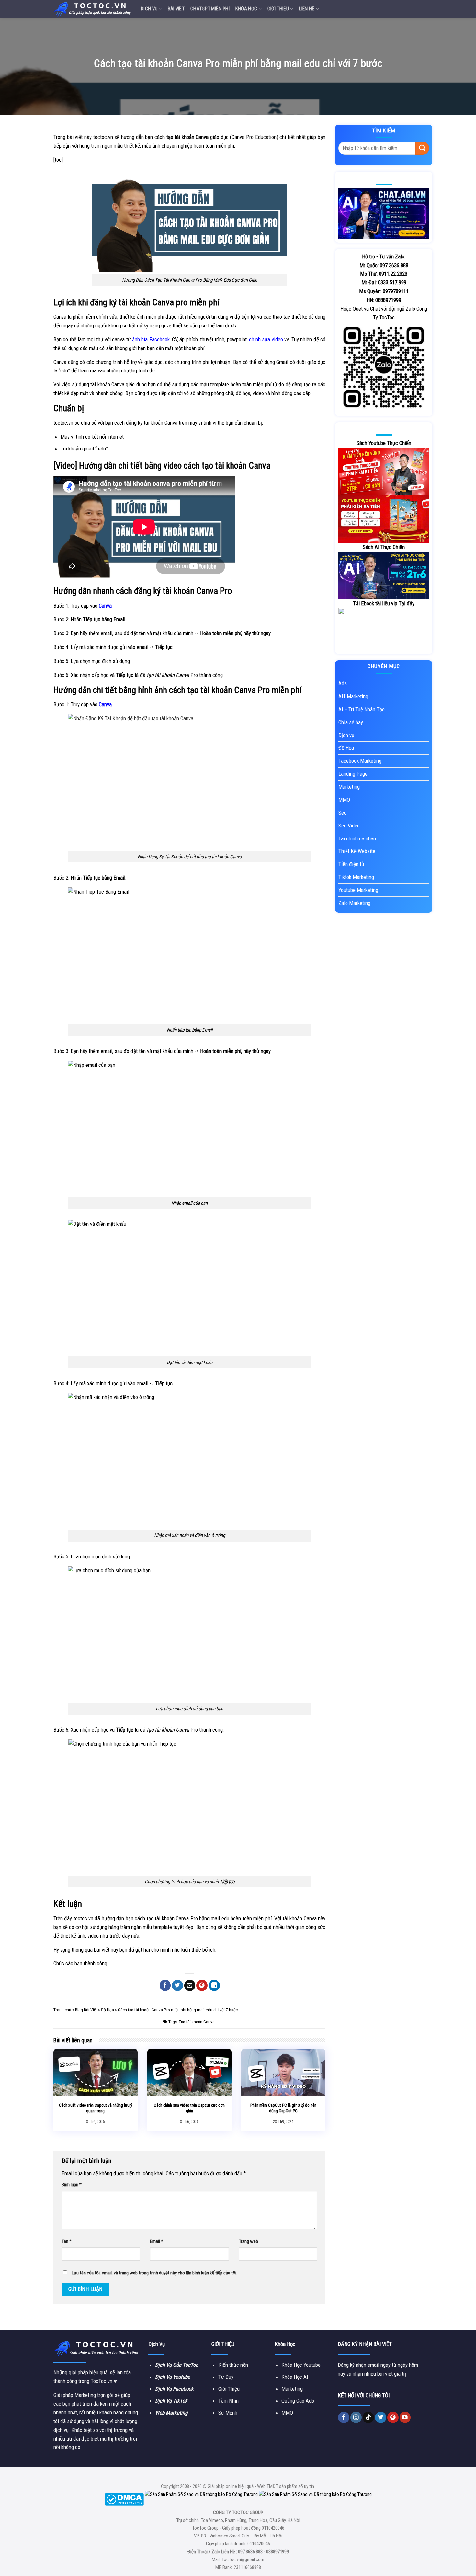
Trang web (248, 2241)
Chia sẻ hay (351, 722)
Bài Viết (176, 9)
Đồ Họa (108, 2010)
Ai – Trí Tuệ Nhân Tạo (362, 709)
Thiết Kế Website (357, 851)
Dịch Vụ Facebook (174, 2389)
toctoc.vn (103, 137)
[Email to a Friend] (190, 1985)
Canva (60, 362)
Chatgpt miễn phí (210, 9)
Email (157, 2241)
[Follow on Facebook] (344, 2417)
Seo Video (349, 826)
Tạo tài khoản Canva (197, 2022)
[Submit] (422, 148)
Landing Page (353, 774)
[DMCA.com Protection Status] (124, 2499)
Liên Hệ (307, 9)
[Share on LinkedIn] (214, 1985)
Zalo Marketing (354, 903)
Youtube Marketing (358, 890)
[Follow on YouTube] (405, 2417)
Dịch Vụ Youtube (173, 2377)
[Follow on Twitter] (381, 2417)
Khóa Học (246, 9)
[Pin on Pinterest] (202, 1985)
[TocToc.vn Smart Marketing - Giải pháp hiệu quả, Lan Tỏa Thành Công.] (92, 9)
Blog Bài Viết (86, 2010)
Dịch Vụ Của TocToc (177, 2365)
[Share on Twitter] (178, 1985)
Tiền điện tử (351, 864)
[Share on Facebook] (165, 1985)
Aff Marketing (353, 696)
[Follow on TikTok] (368, 2417)
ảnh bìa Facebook (151, 339)
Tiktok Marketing (356, 877)
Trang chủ (62, 2010)
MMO (344, 800)
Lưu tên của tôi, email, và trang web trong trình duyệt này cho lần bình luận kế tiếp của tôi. (154, 2273)
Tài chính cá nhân (357, 838)
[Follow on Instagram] (356, 2417)
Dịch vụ (149, 9)
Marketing (349, 787)
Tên (67, 2241)
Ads (343, 683)
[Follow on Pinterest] (393, 2417)
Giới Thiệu (278, 9)
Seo (342, 813)
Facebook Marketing (360, 761)
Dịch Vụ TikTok (171, 2401)
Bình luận (72, 2185)
